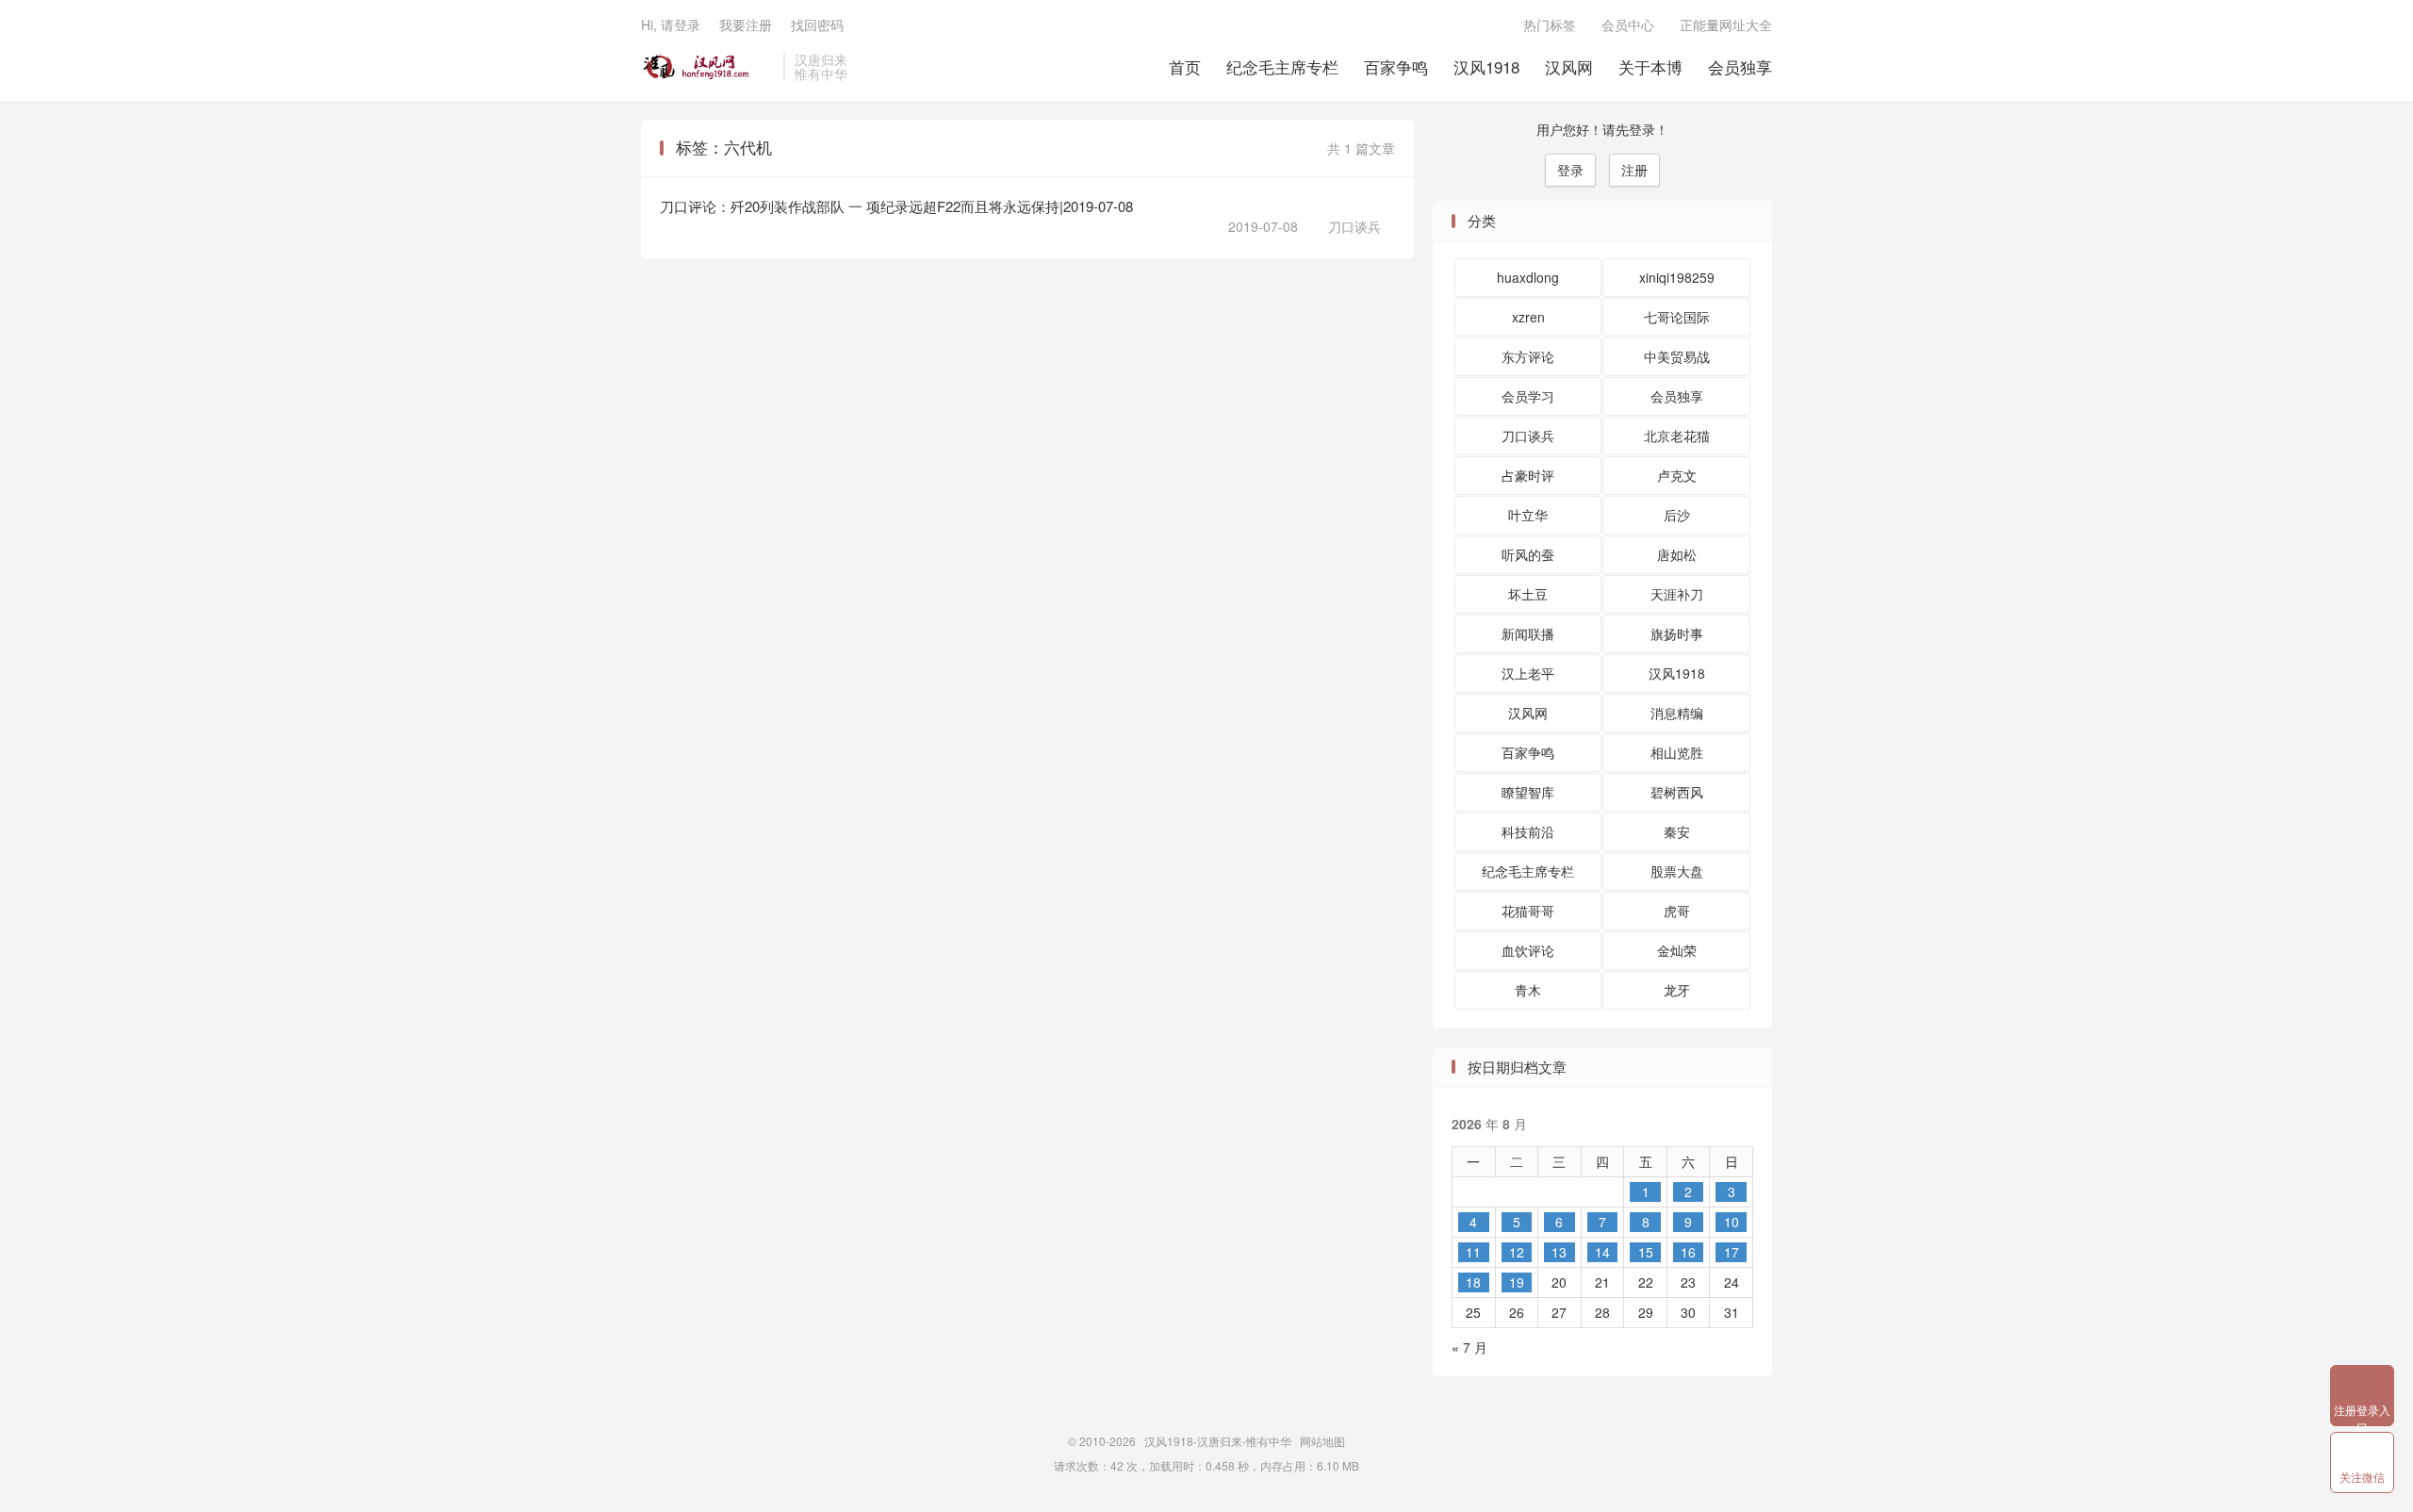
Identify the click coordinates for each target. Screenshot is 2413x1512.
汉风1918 (1486, 66)
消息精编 (1677, 713)
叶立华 (1528, 515)
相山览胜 (1677, 752)
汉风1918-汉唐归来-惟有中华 (707, 67)
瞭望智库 (1528, 792)
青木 (1528, 990)
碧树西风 (1677, 792)
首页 (1185, 66)
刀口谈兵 (1346, 226)
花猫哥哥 (1528, 911)
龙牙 (1677, 990)
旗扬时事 (1677, 633)
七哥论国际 (1677, 317)
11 (1473, 1252)
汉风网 (1569, 66)
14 (1602, 1252)
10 (1732, 1222)
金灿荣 (1677, 950)
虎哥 (1677, 911)
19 (1517, 1282)
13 (1559, 1252)
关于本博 (1650, 66)
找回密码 (817, 25)
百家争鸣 (1396, 66)
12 (1517, 1252)
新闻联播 (1528, 633)
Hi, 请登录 (671, 25)
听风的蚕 (1528, 554)
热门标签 (1550, 25)
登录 (1570, 170)
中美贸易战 (1677, 356)
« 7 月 (1469, 1347)
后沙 (1677, 515)
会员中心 (1628, 25)
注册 (1634, 170)
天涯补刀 (1677, 594)
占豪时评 (1528, 475)
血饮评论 (1528, 950)
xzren (1528, 317)
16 (1688, 1252)
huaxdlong (1528, 277)
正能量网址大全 (1726, 25)
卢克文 (1677, 475)
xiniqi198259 (1677, 277)
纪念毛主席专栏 (1282, 66)
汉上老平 (1528, 673)
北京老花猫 (1677, 436)
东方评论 (1528, 356)
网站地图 (1322, 1441)
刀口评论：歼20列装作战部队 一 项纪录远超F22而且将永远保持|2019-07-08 (896, 206)
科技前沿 (1528, 831)
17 (1732, 1252)
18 (1473, 1282)
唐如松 (1677, 554)
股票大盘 (1677, 871)
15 (1646, 1252)
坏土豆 (1528, 594)
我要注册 (746, 25)
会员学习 (1528, 396)
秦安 (1677, 831)
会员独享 (1740, 66)
